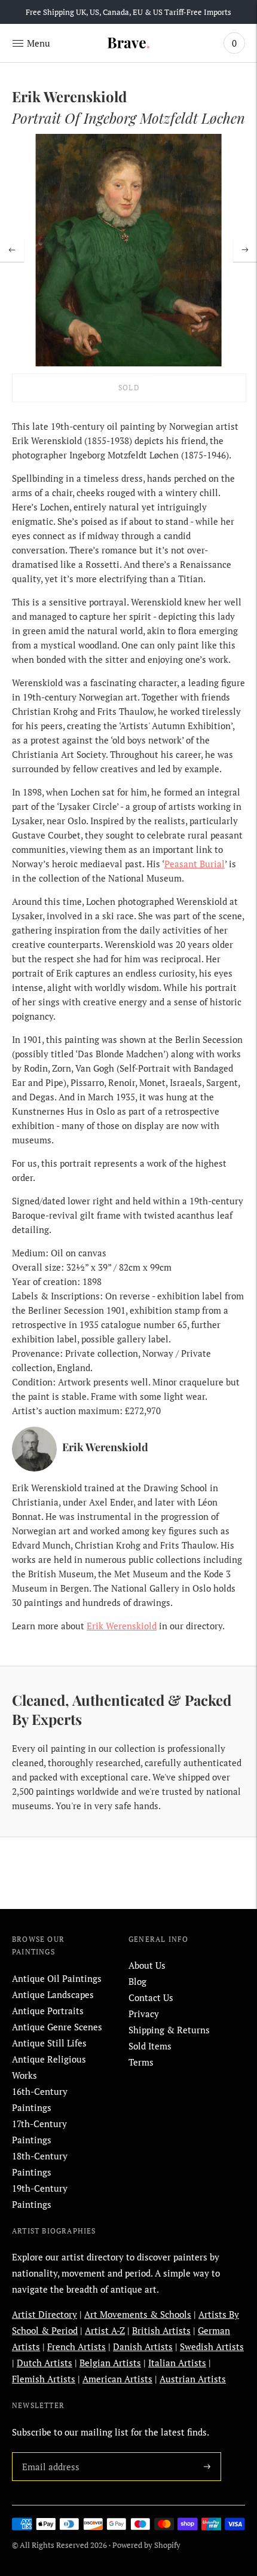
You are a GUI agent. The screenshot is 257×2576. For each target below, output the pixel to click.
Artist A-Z (105, 2330)
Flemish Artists (44, 2379)
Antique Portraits (48, 2011)
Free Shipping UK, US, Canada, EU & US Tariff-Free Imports (128, 12)
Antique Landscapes (53, 1994)
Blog (137, 1981)
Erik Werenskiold (122, 1626)
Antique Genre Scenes (57, 2027)
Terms (141, 2062)
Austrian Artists (193, 2379)
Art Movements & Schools (138, 2314)
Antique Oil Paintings (57, 1978)
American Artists (117, 2379)
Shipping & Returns (169, 2030)
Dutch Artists (45, 2363)
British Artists (161, 2330)
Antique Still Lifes (49, 2043)
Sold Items (150, 2046)
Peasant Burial (195, 864)
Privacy (144, 2014)
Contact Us (151, 1997)
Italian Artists (177, 2363)
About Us (147, 1965)
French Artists (77, 2346)
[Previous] (12, 250)
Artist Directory (45, 2314)
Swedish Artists (212, 2346)
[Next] (245, 250)
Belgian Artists (110, 2363)
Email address (48, 2452)
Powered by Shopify (146, 2545)
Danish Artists (143, 2346)
